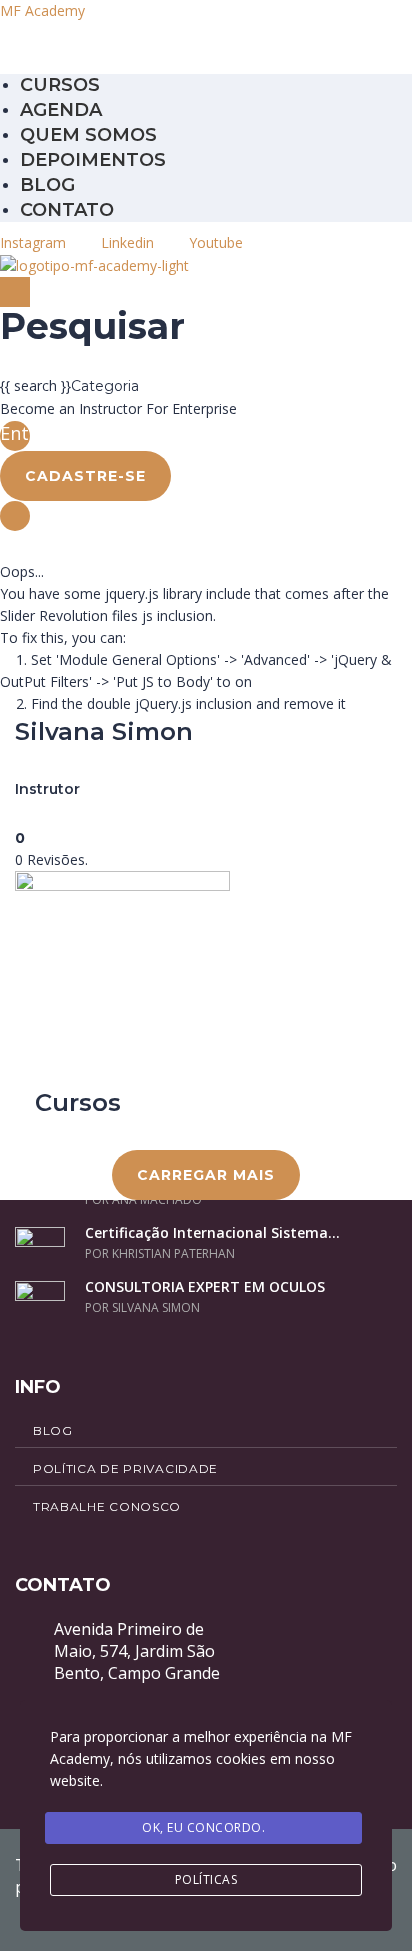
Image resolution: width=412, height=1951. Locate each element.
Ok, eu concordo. (203, 1827)
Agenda (61, 110)
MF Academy (42, 10)
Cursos (60, 85)
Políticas (206, 1879)
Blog (47, 185)
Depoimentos (93, 160)
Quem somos (88, 135)
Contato (67, 210)
